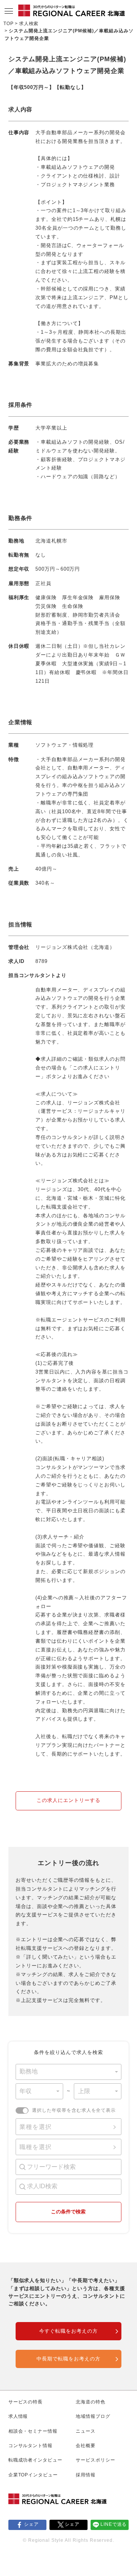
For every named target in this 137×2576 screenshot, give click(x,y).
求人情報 (18, 2416)
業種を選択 (36, 2127)
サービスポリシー (96, 2460)
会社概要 (86, 2446)
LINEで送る (114, 2524)
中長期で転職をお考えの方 (68, 2359)
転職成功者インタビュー (36, 2460)
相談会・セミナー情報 (33, 2431)
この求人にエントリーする (68, 1800)
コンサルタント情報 (31, 2446)
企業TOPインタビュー (33, 2475)
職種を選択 (36, 2147)
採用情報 (86, 2475)
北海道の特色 (91, 2402)
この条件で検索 (68, 2212)
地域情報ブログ (93, 2416)
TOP (9, 24)
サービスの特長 (26, 2402)
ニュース (86, 2431)
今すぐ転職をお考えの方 (68, 2331)
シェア (31, 2524)
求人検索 (29, 24)
